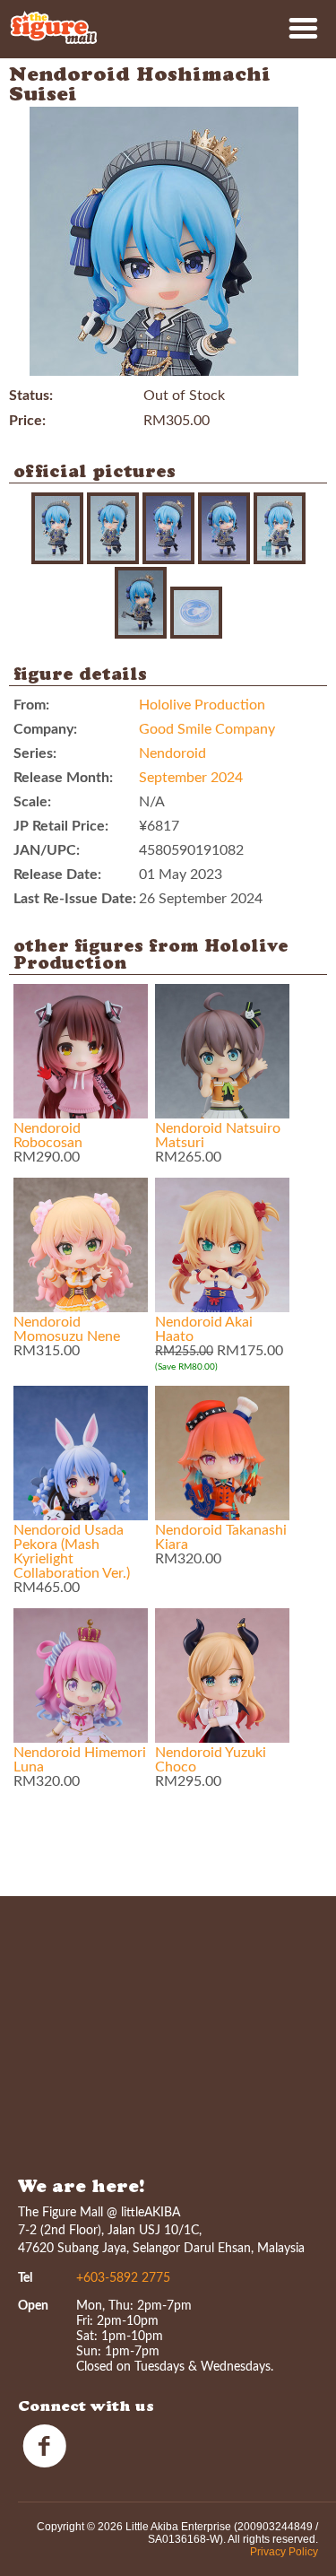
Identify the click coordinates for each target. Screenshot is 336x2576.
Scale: (32, 802)
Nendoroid (172, 753)
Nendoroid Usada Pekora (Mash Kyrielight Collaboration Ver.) (72, 1552)
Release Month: (63, 778)
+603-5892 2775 (123, 2278)
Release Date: (57, 875)
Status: (31, 396)
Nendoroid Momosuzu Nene (67, 1329)
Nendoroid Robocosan (48, 1136)
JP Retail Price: (61, 826)
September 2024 (191, 778)
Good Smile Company (207, 729)
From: (31, 705)
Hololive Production (202, 705)
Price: (27, 421)
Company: (45, 729)
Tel (25, 2278)
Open (33, 2306)
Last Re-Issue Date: (75, 899)
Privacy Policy (284, 2552)
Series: (35, 753)
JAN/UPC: (47, 850)
